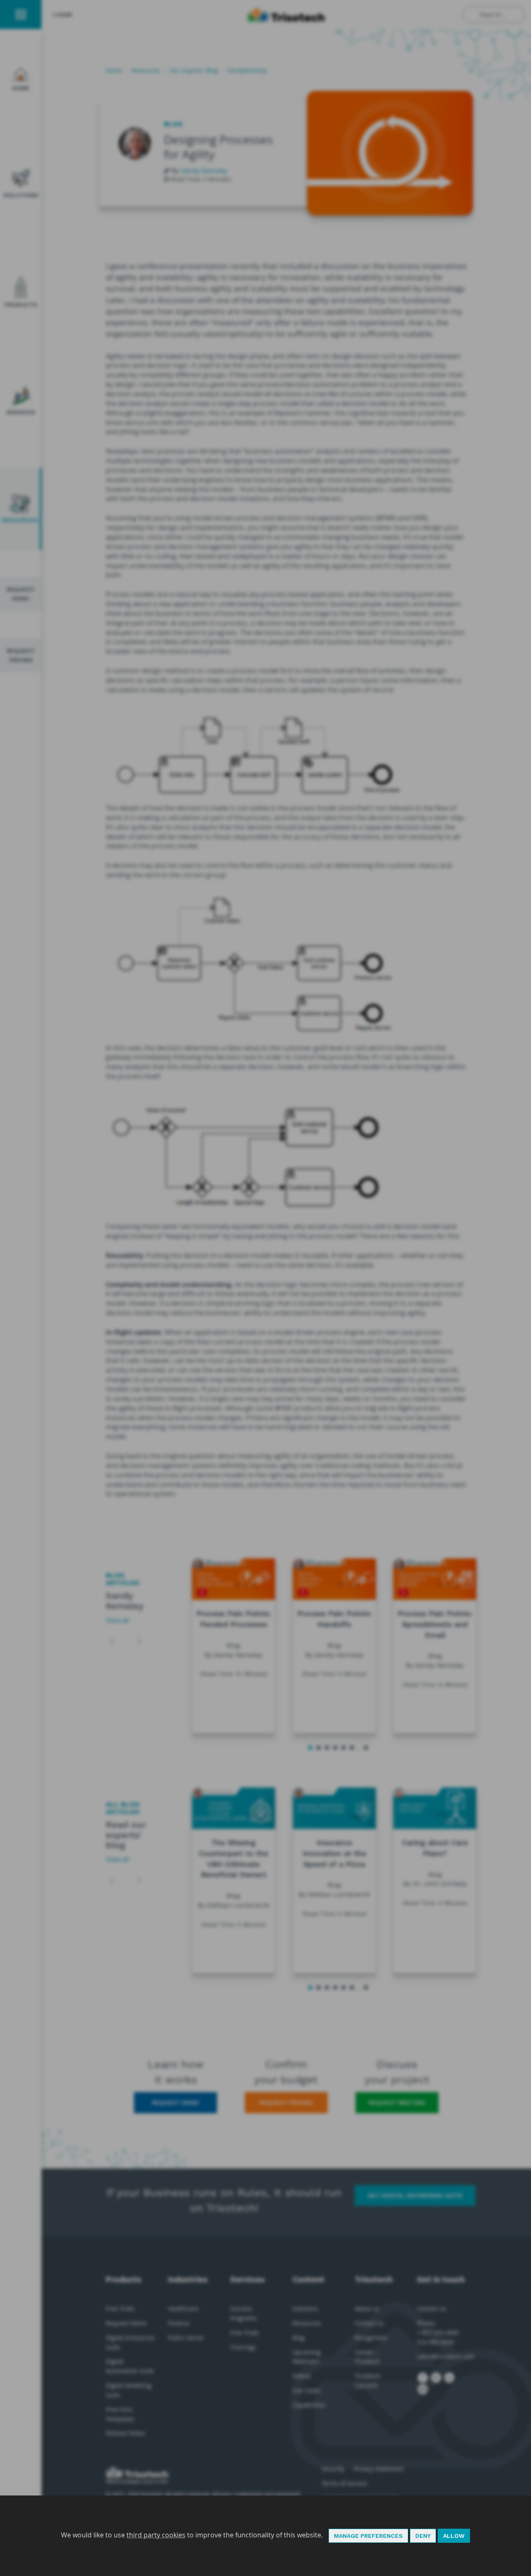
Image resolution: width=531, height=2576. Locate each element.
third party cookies (156, 2535)
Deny (423, 2536)
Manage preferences (368, 2536)
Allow (454, 2536)
